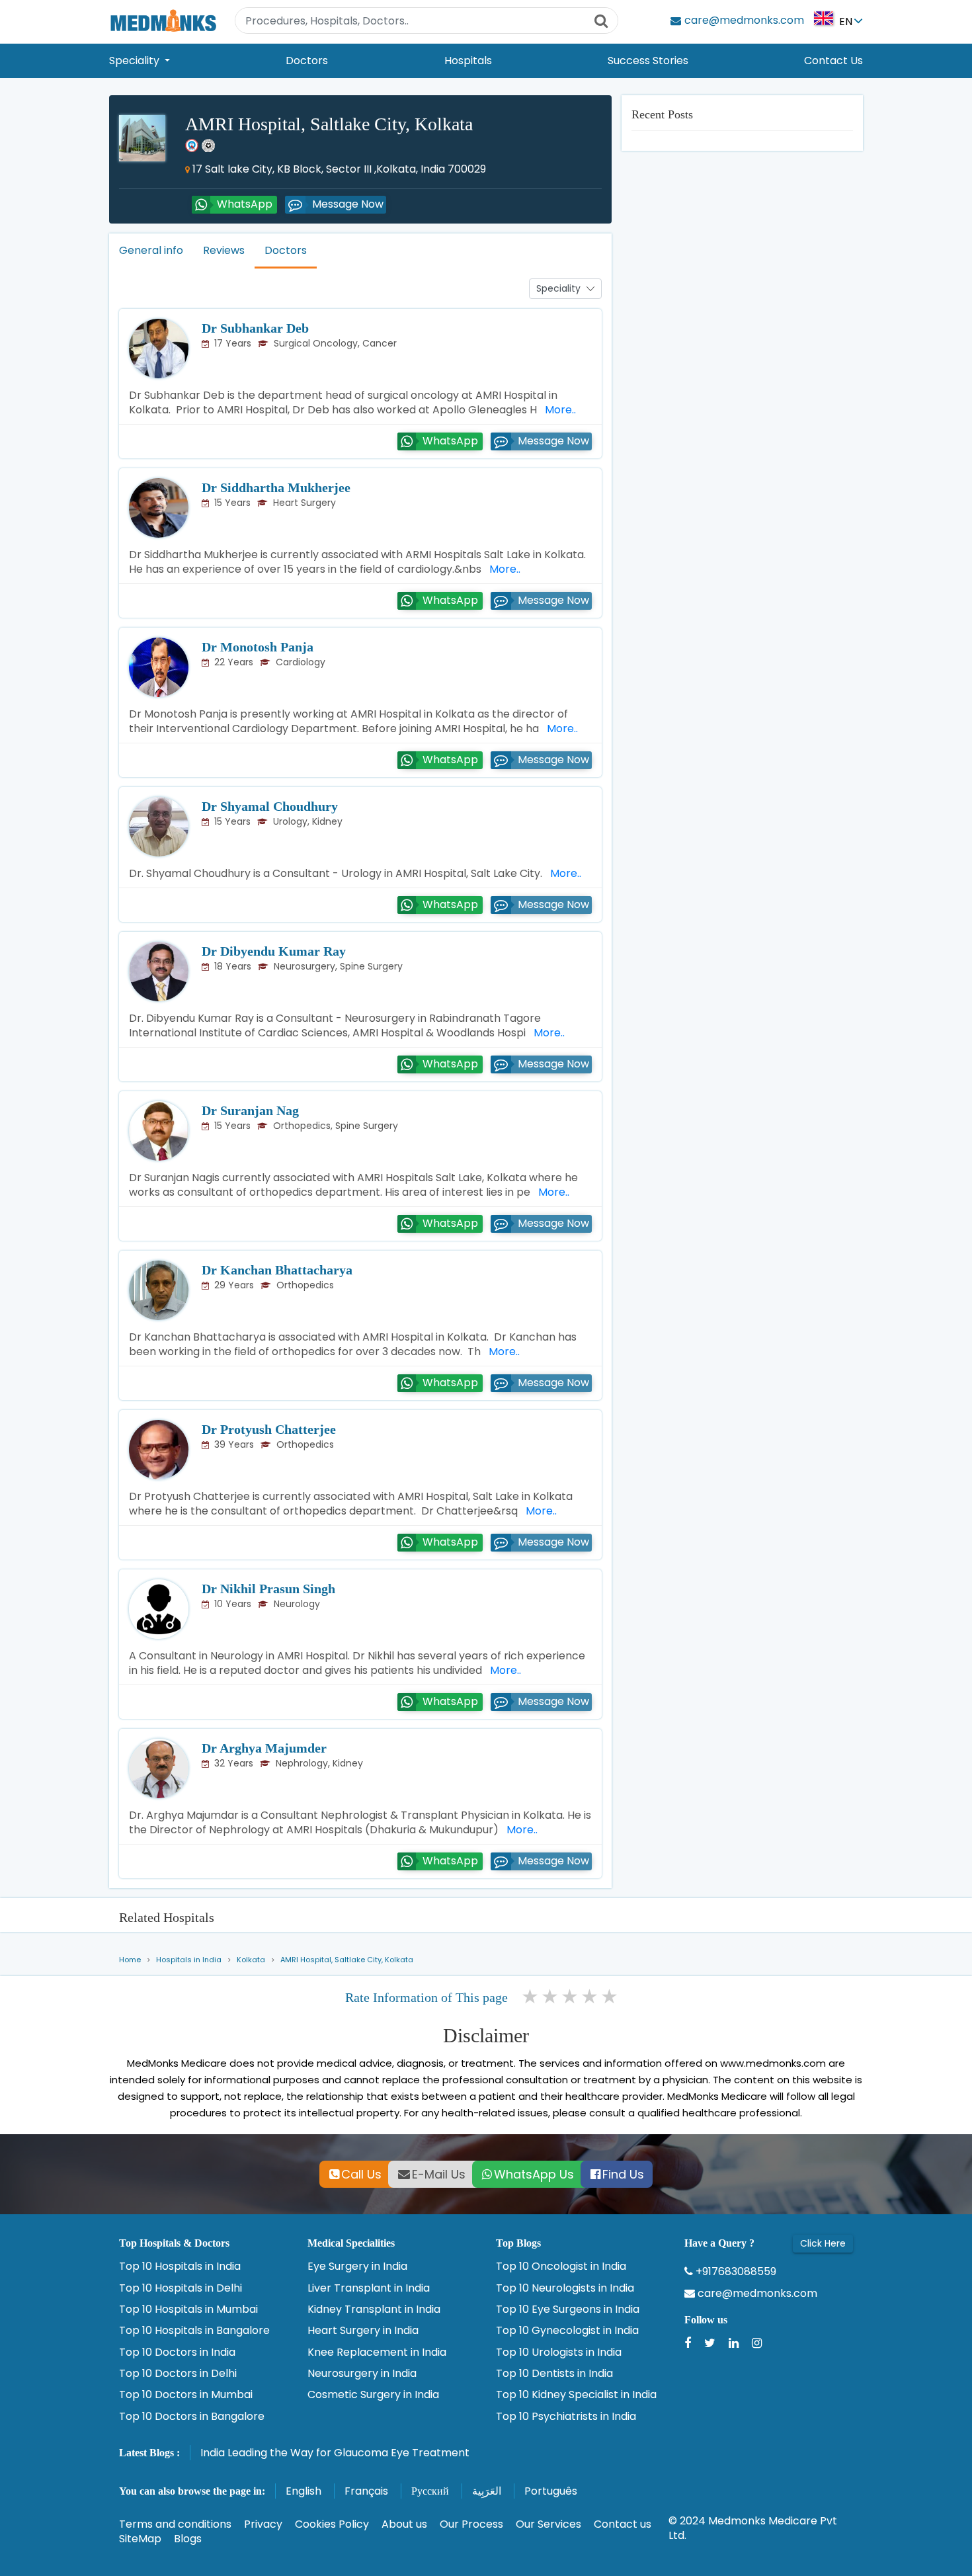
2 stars (551, 1997)
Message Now (348, 204)
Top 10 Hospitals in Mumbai (188, 2309)
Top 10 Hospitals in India (180, 2266)
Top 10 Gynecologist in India (567, 2331)
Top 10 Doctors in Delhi (178, 2374)
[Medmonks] (163, 20)
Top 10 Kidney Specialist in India (576, 2395)
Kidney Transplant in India (374, 2309)
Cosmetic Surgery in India (373, 2395)
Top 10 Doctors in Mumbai (186, 2395)
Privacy (263, 2524)
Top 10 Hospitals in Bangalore (194, 2331)
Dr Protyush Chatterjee (269, 1429)
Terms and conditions (175, 2524)
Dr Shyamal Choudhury (270, 806)
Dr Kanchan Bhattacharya (277, 1270)
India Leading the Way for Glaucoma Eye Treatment (335, 2453)
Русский (430, 2491)
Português (551, 2491)
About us (404, 2524)
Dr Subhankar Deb (255, 328)
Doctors (307, 61)
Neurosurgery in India (362, 2374)
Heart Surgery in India (363, 2331)
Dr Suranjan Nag (250, 1110)
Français (366, 2491)
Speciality (136, 61)
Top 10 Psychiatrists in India (566, 2417)
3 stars (571, 1997)
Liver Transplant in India (369, 2288)
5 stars (610, 1997)
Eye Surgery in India (357, 2266)
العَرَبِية (487, 2491)
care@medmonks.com (756, 2294)
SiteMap (140, 2539)
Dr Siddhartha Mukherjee (276, 487)
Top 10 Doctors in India (177, 2352)
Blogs (188, 2539)
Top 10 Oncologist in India (561, 2266)
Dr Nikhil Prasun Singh (268, 1589)
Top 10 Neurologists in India (565, 2288)
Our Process (471, 2524)
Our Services (548, 2524)
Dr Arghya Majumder (264, 1748)
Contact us (623, 2524)
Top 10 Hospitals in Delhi (181, 2288)
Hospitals (468, 61)
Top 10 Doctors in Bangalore (192, 2417)
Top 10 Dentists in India (554, 2374)
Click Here (823, 2243)
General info (151, 250)
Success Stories (648, 61)
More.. (558, 410)
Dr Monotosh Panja (258, 647)
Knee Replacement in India (377, 2352)
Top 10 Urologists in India (559, 2352)
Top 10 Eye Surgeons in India (568, 2309)
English (304, 2491)
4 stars (590, 1997)
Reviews (224, 250)
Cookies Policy (332, 2524)
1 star (531, 1997)
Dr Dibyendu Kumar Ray (274, 951)
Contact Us (833, 61)
